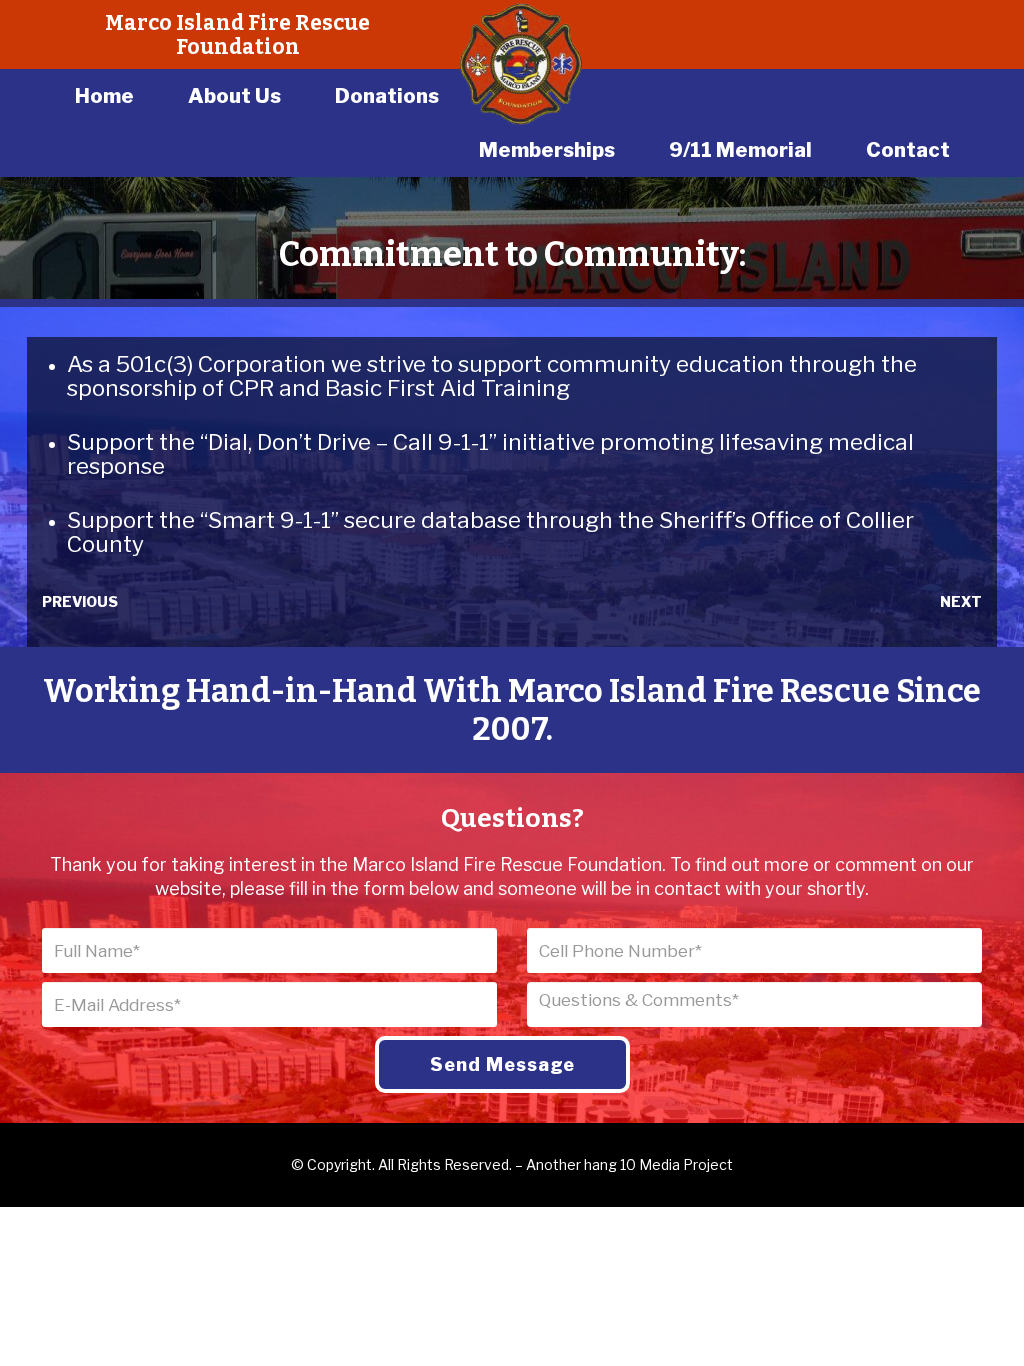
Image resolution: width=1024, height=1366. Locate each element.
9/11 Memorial (740, 150)
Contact (908, 150)
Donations (387, 96)
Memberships (547, 150)
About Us (234, 96)
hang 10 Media (632, 1164)
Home (104, 96)
